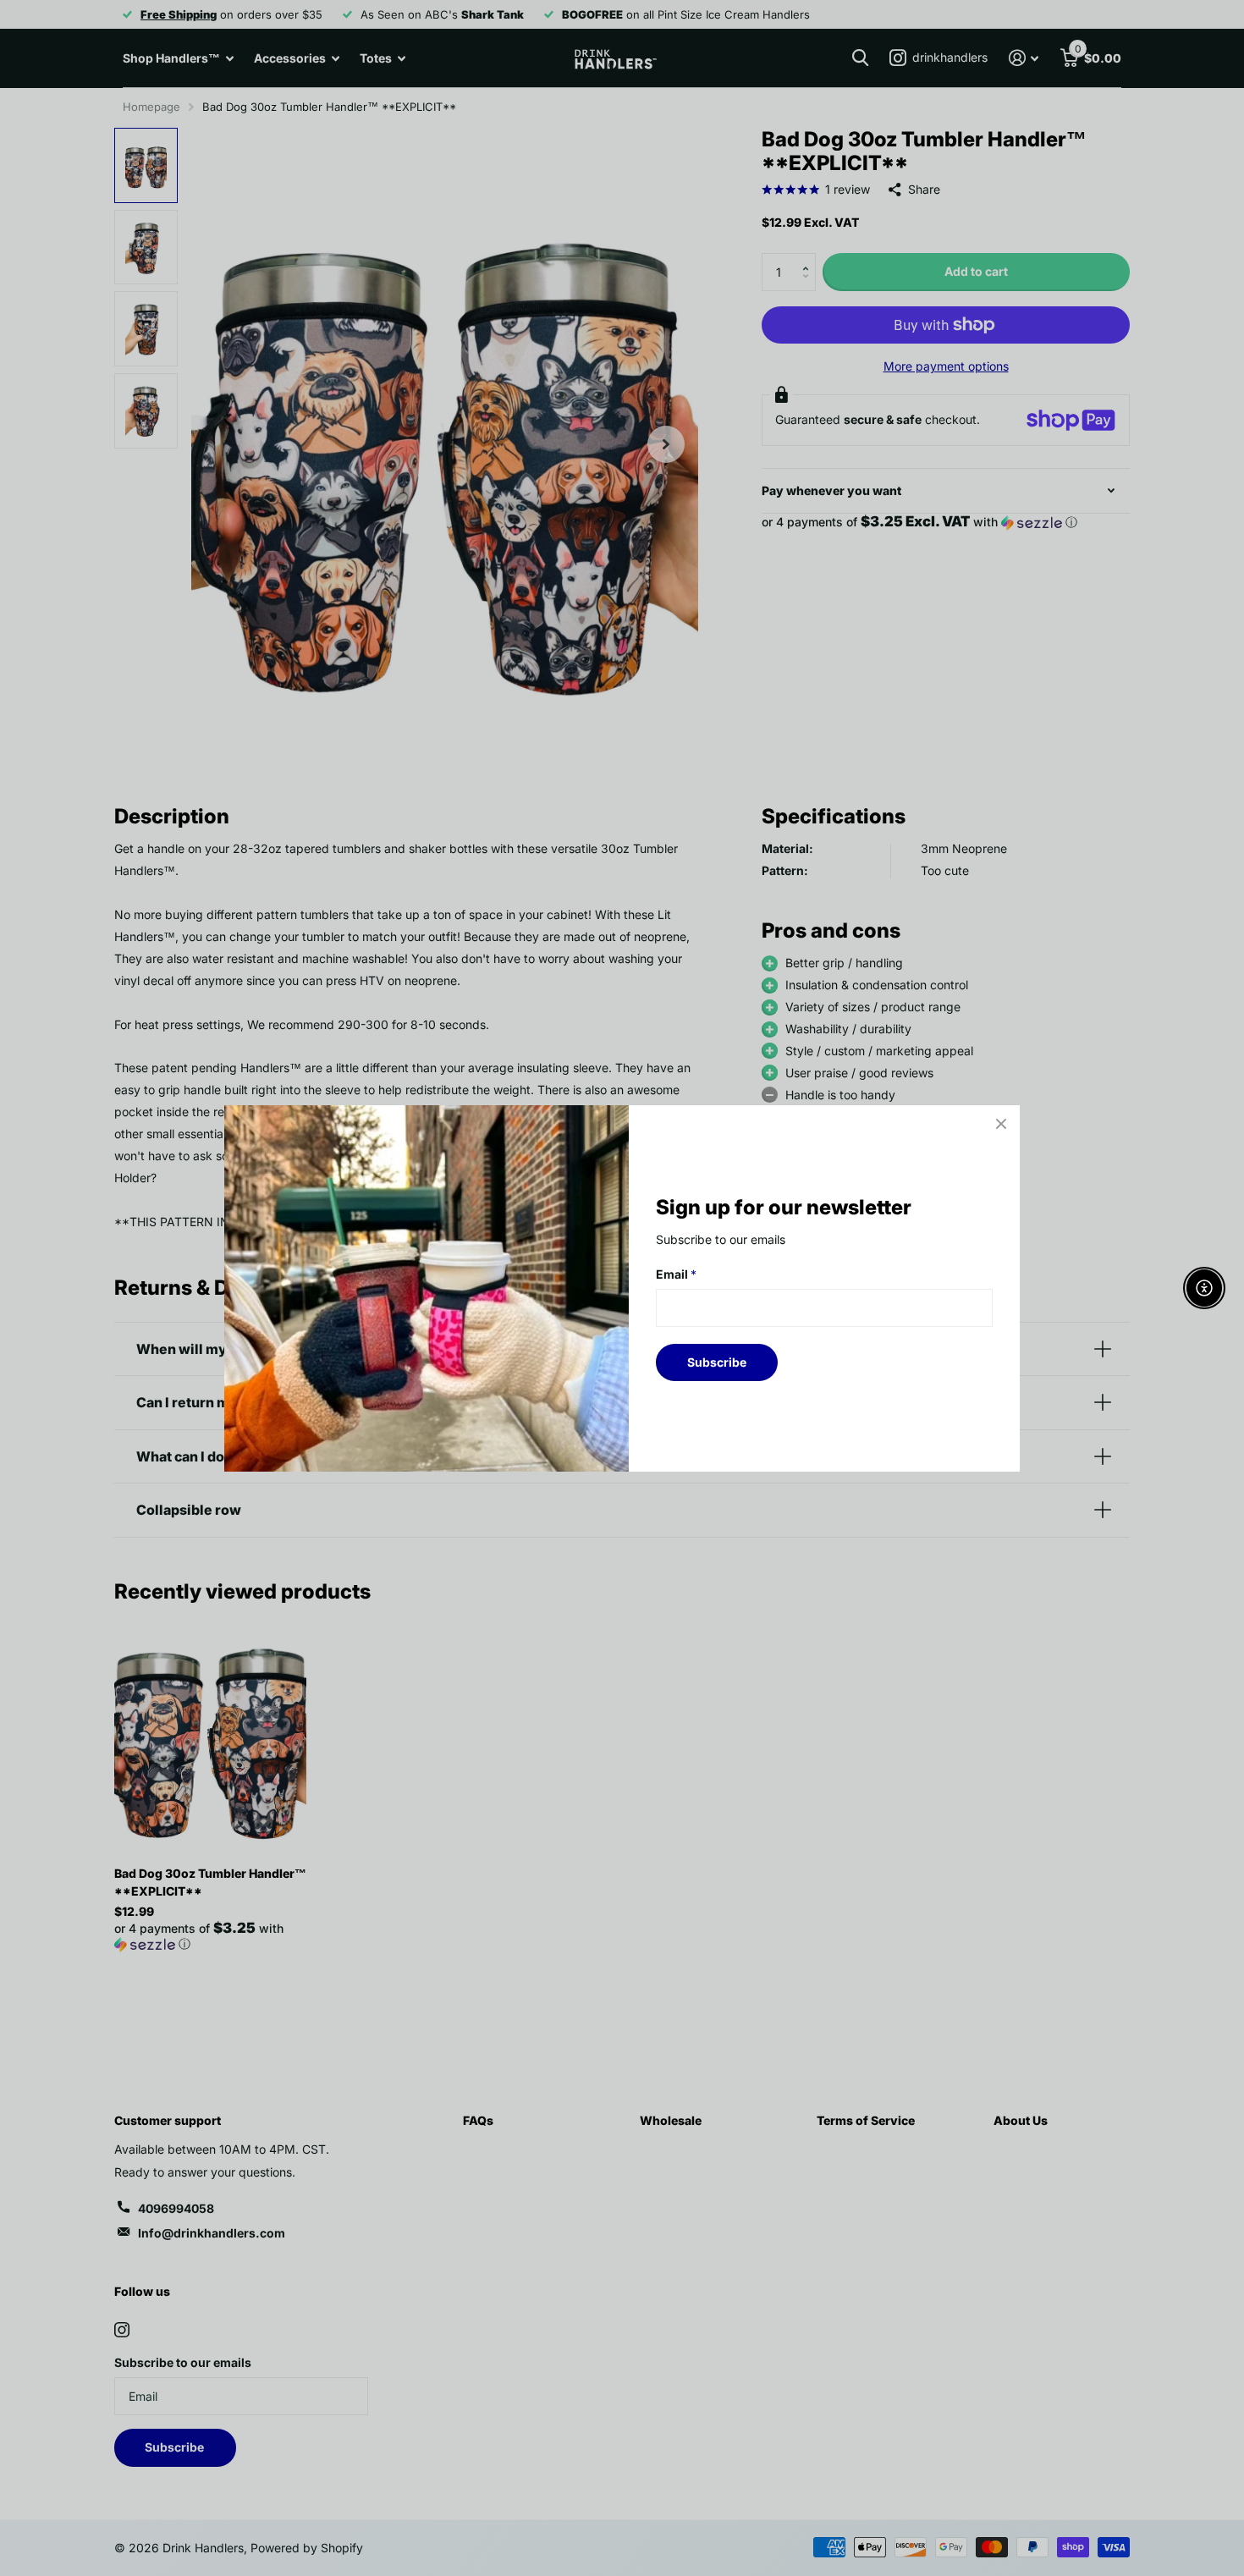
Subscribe (717, 1361)
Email (676, 1274)
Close (1001, 1124)
